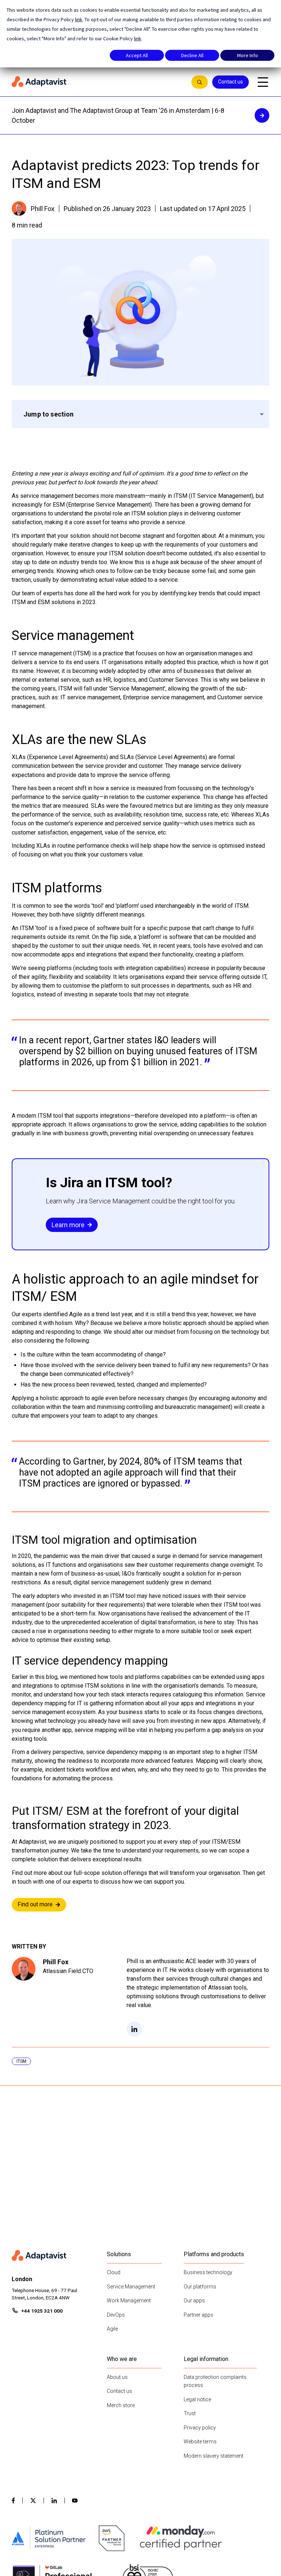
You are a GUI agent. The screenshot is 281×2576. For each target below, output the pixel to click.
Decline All (192, 55)
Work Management (129, 2301)
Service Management (131, 2287)
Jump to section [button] (49, 414)
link (79, 19)
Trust (190, 2413)
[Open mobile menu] (263, 82)
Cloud (114, 2272)
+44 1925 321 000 (42, 2311)
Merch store (121, 2405)
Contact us (231, 82)
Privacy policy (200, 2428)
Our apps (194, 2301)
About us (117, 2377)
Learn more (68, 1225)
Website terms (200, 2442)
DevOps (116, 2315)
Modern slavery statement (213, 2456)
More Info (248, 55)
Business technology (208, 2272)
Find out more (35, 1904)
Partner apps (198, 2315)
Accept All (137, 55)
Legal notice (197, 2399)
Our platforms (200, 2287)
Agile (112, 2329)
